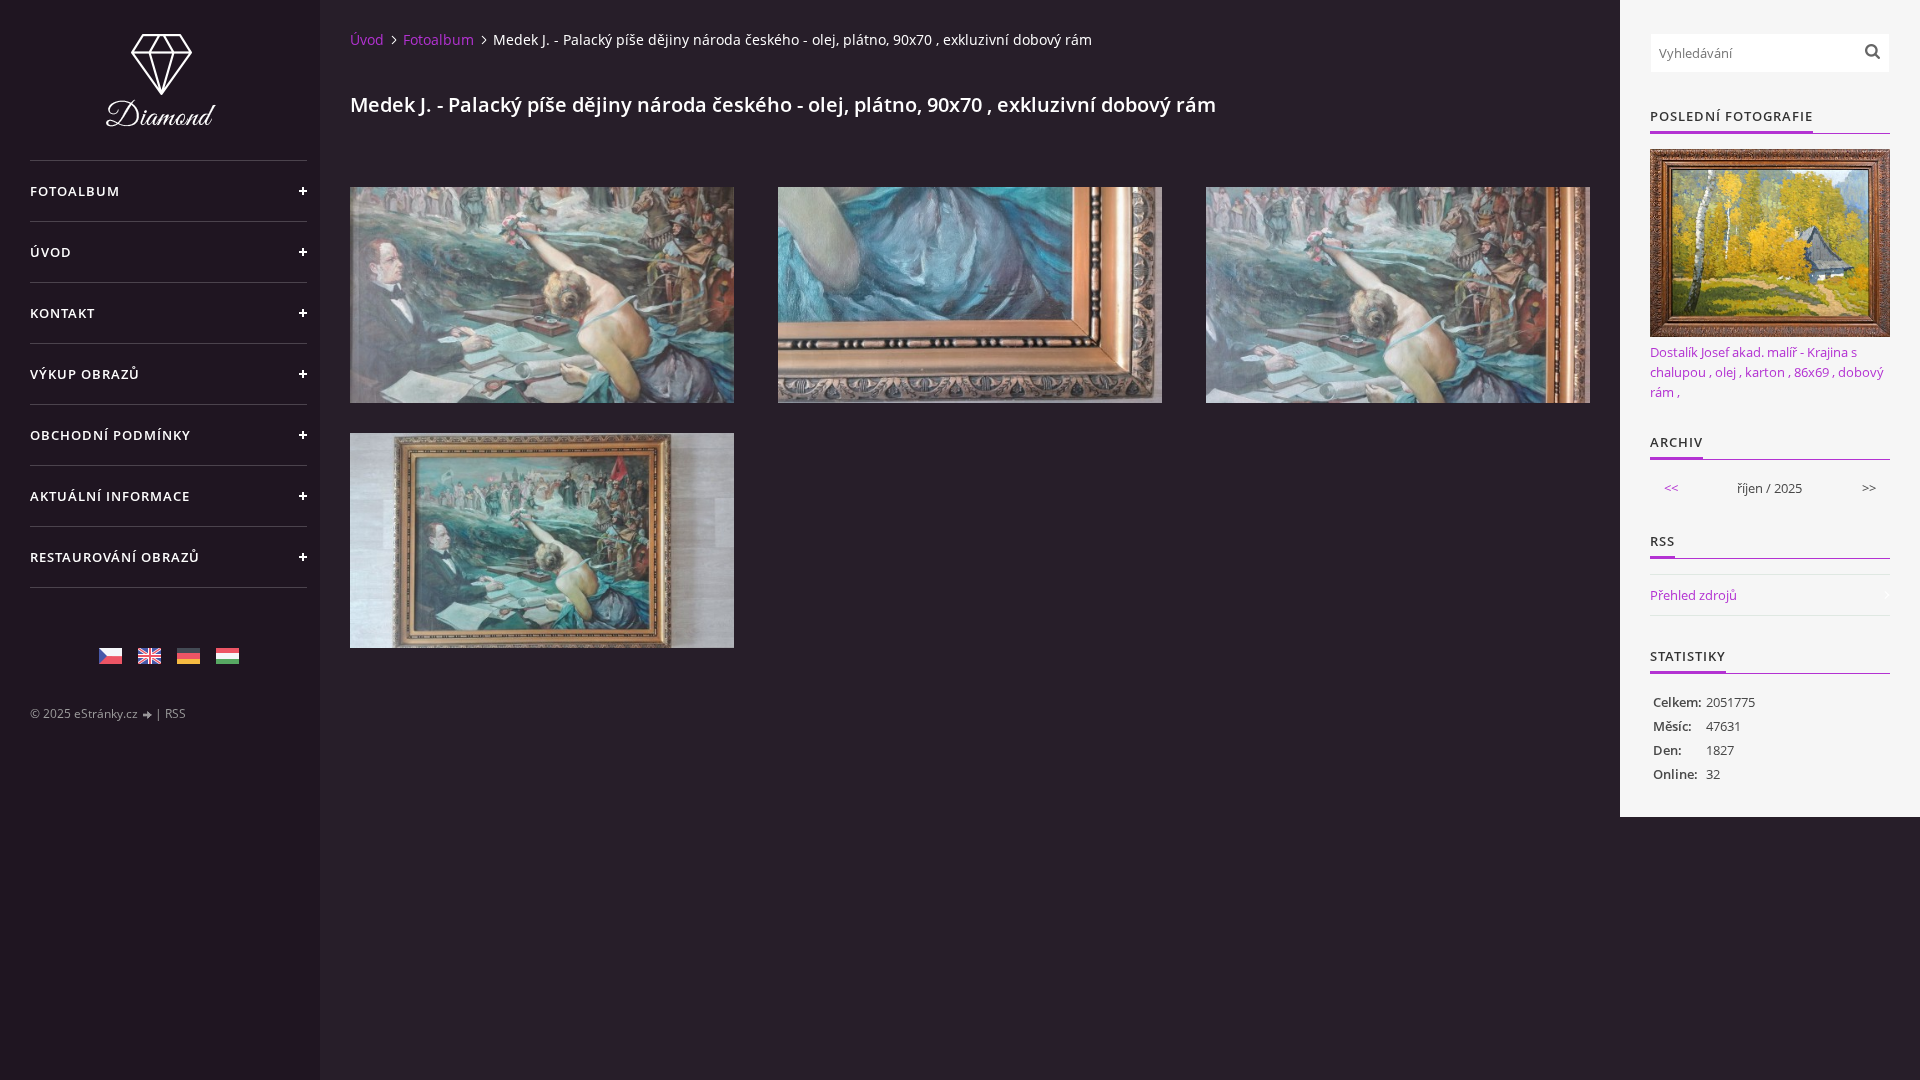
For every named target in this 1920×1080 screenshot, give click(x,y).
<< (1671, 488)
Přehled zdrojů (1693, 595)
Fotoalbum (75, 191)
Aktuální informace (110, 496)
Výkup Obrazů (85, 374)
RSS (175, 713)
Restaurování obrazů (115, 557)
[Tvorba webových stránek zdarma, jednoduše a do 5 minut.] (148, 714)
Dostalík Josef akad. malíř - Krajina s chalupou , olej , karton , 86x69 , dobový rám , (1767, 372)
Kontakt (62, 313)
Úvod (51, 252)
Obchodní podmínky (110, 435)
